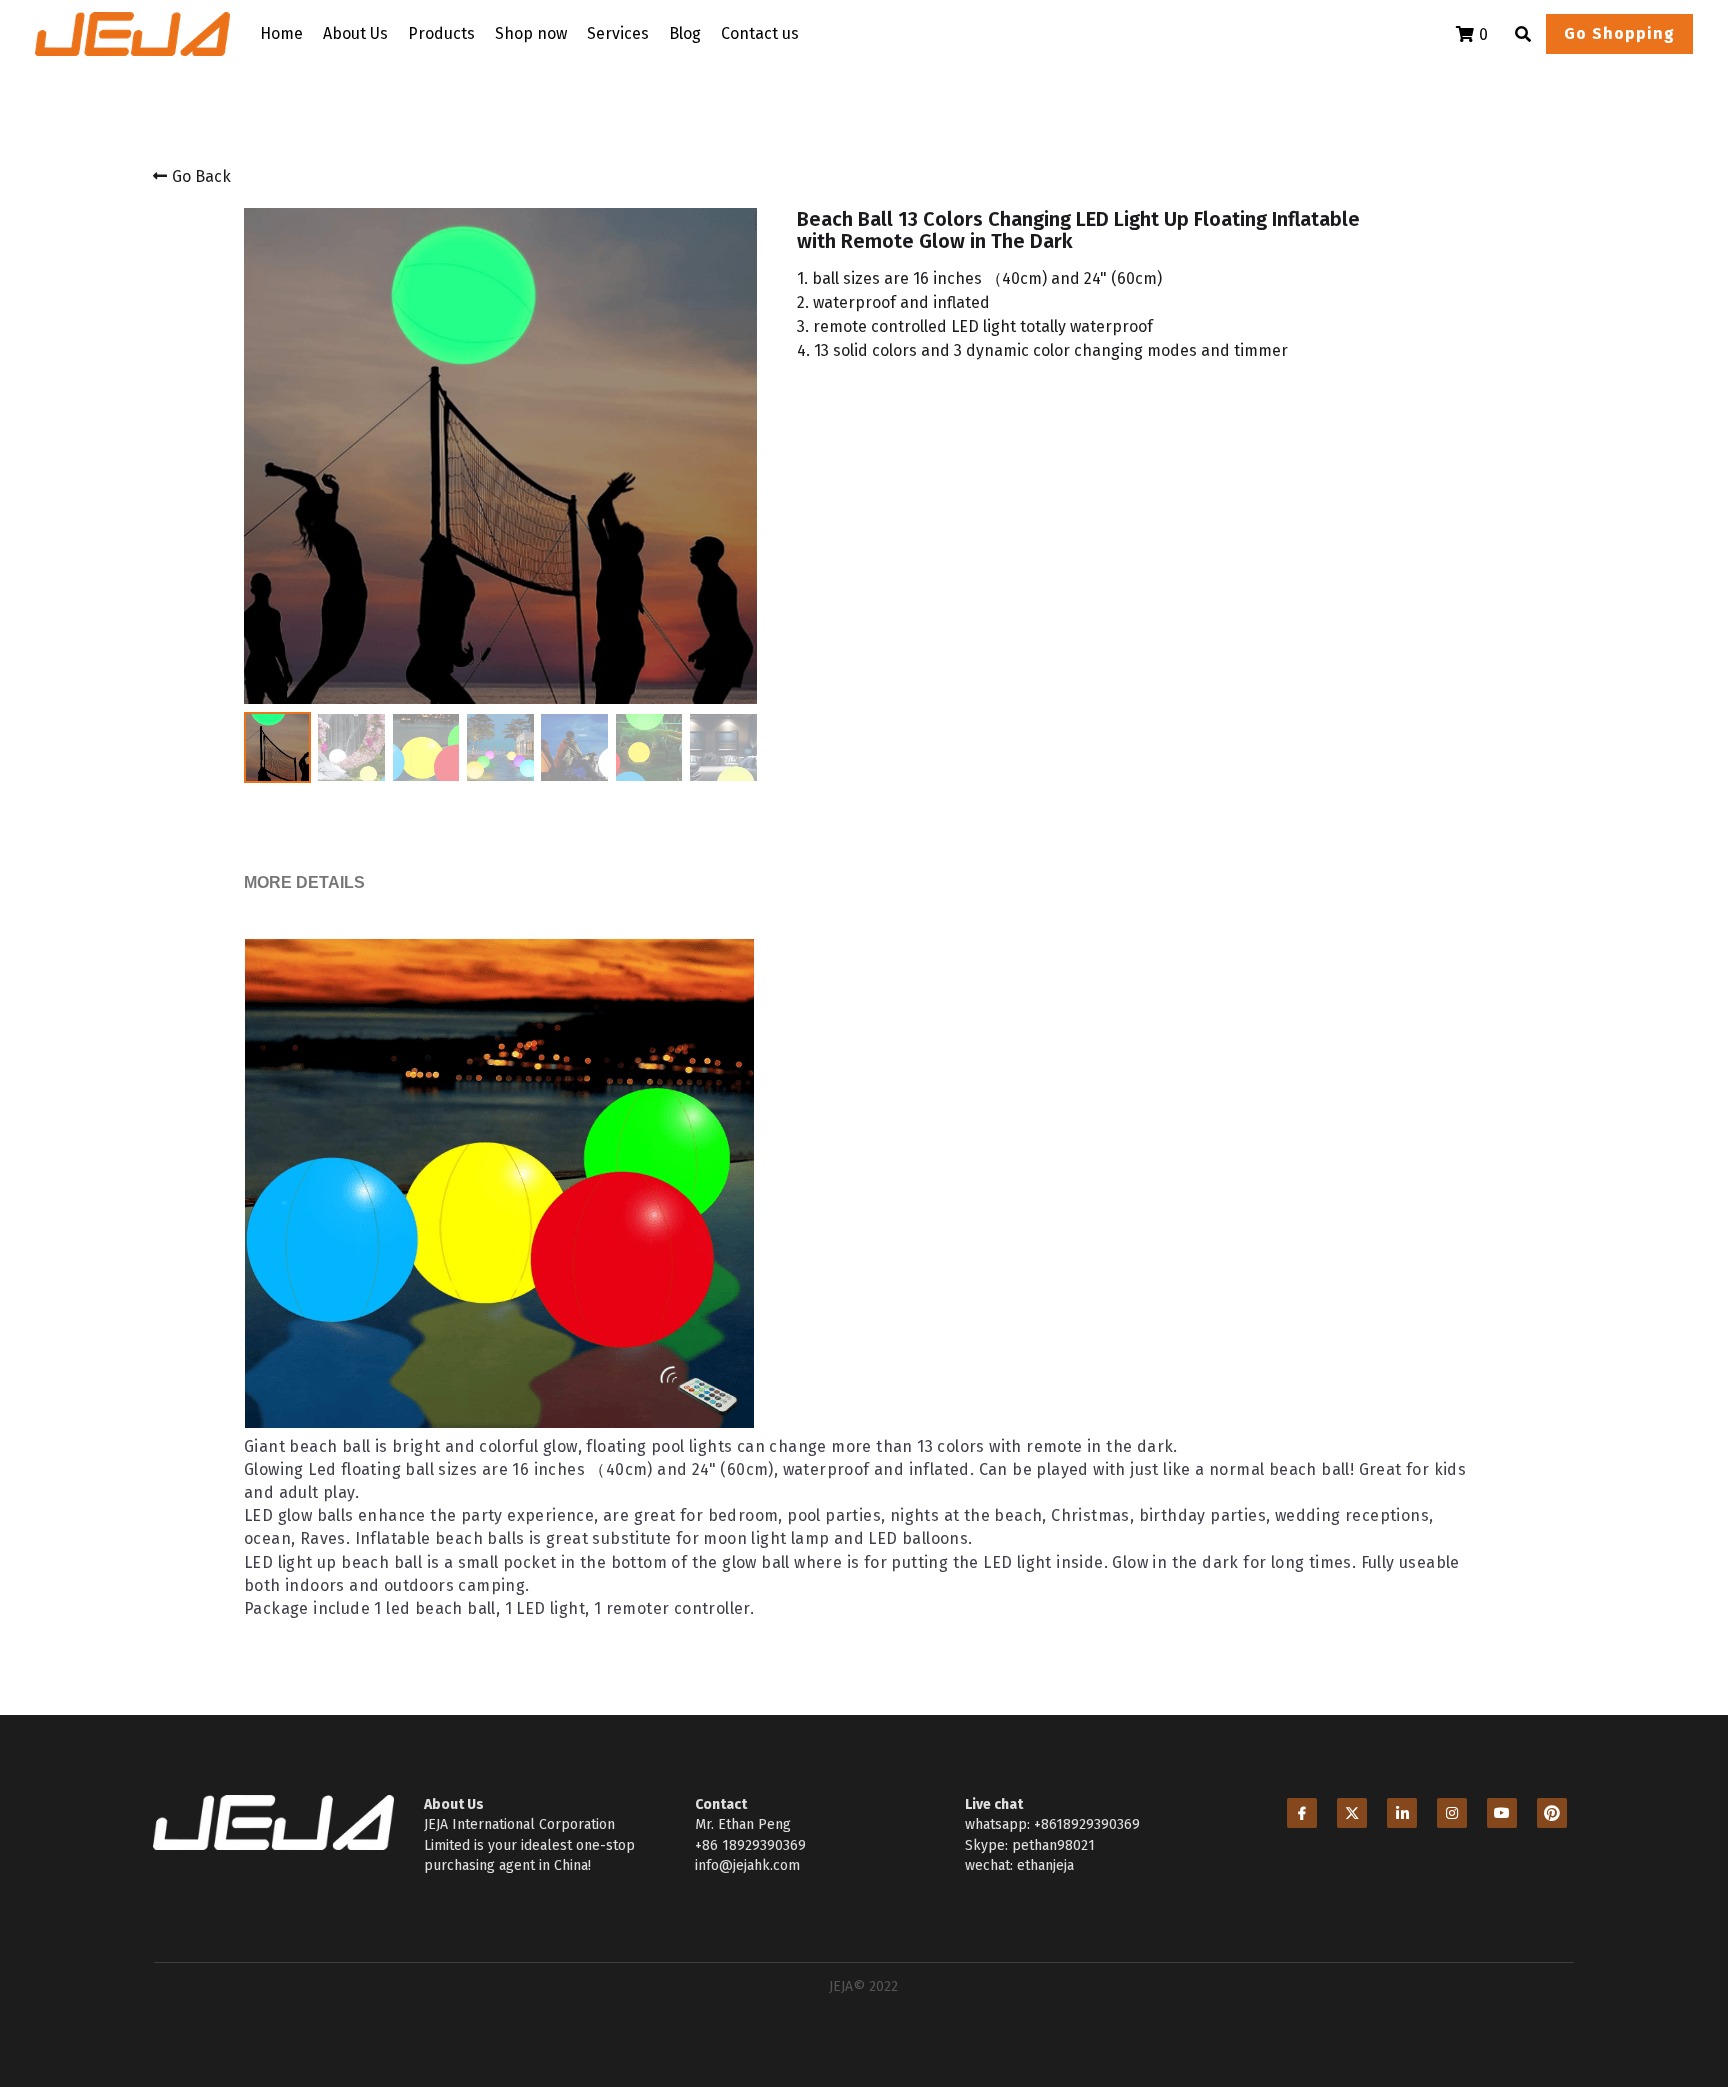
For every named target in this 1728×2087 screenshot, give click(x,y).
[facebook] (1302, 1853)
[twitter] (1352, 1853)
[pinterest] (1552, 1853)
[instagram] (1452, 1853)
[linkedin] (1402, 1853)
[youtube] (1502, 1853)
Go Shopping (1619, 33)
